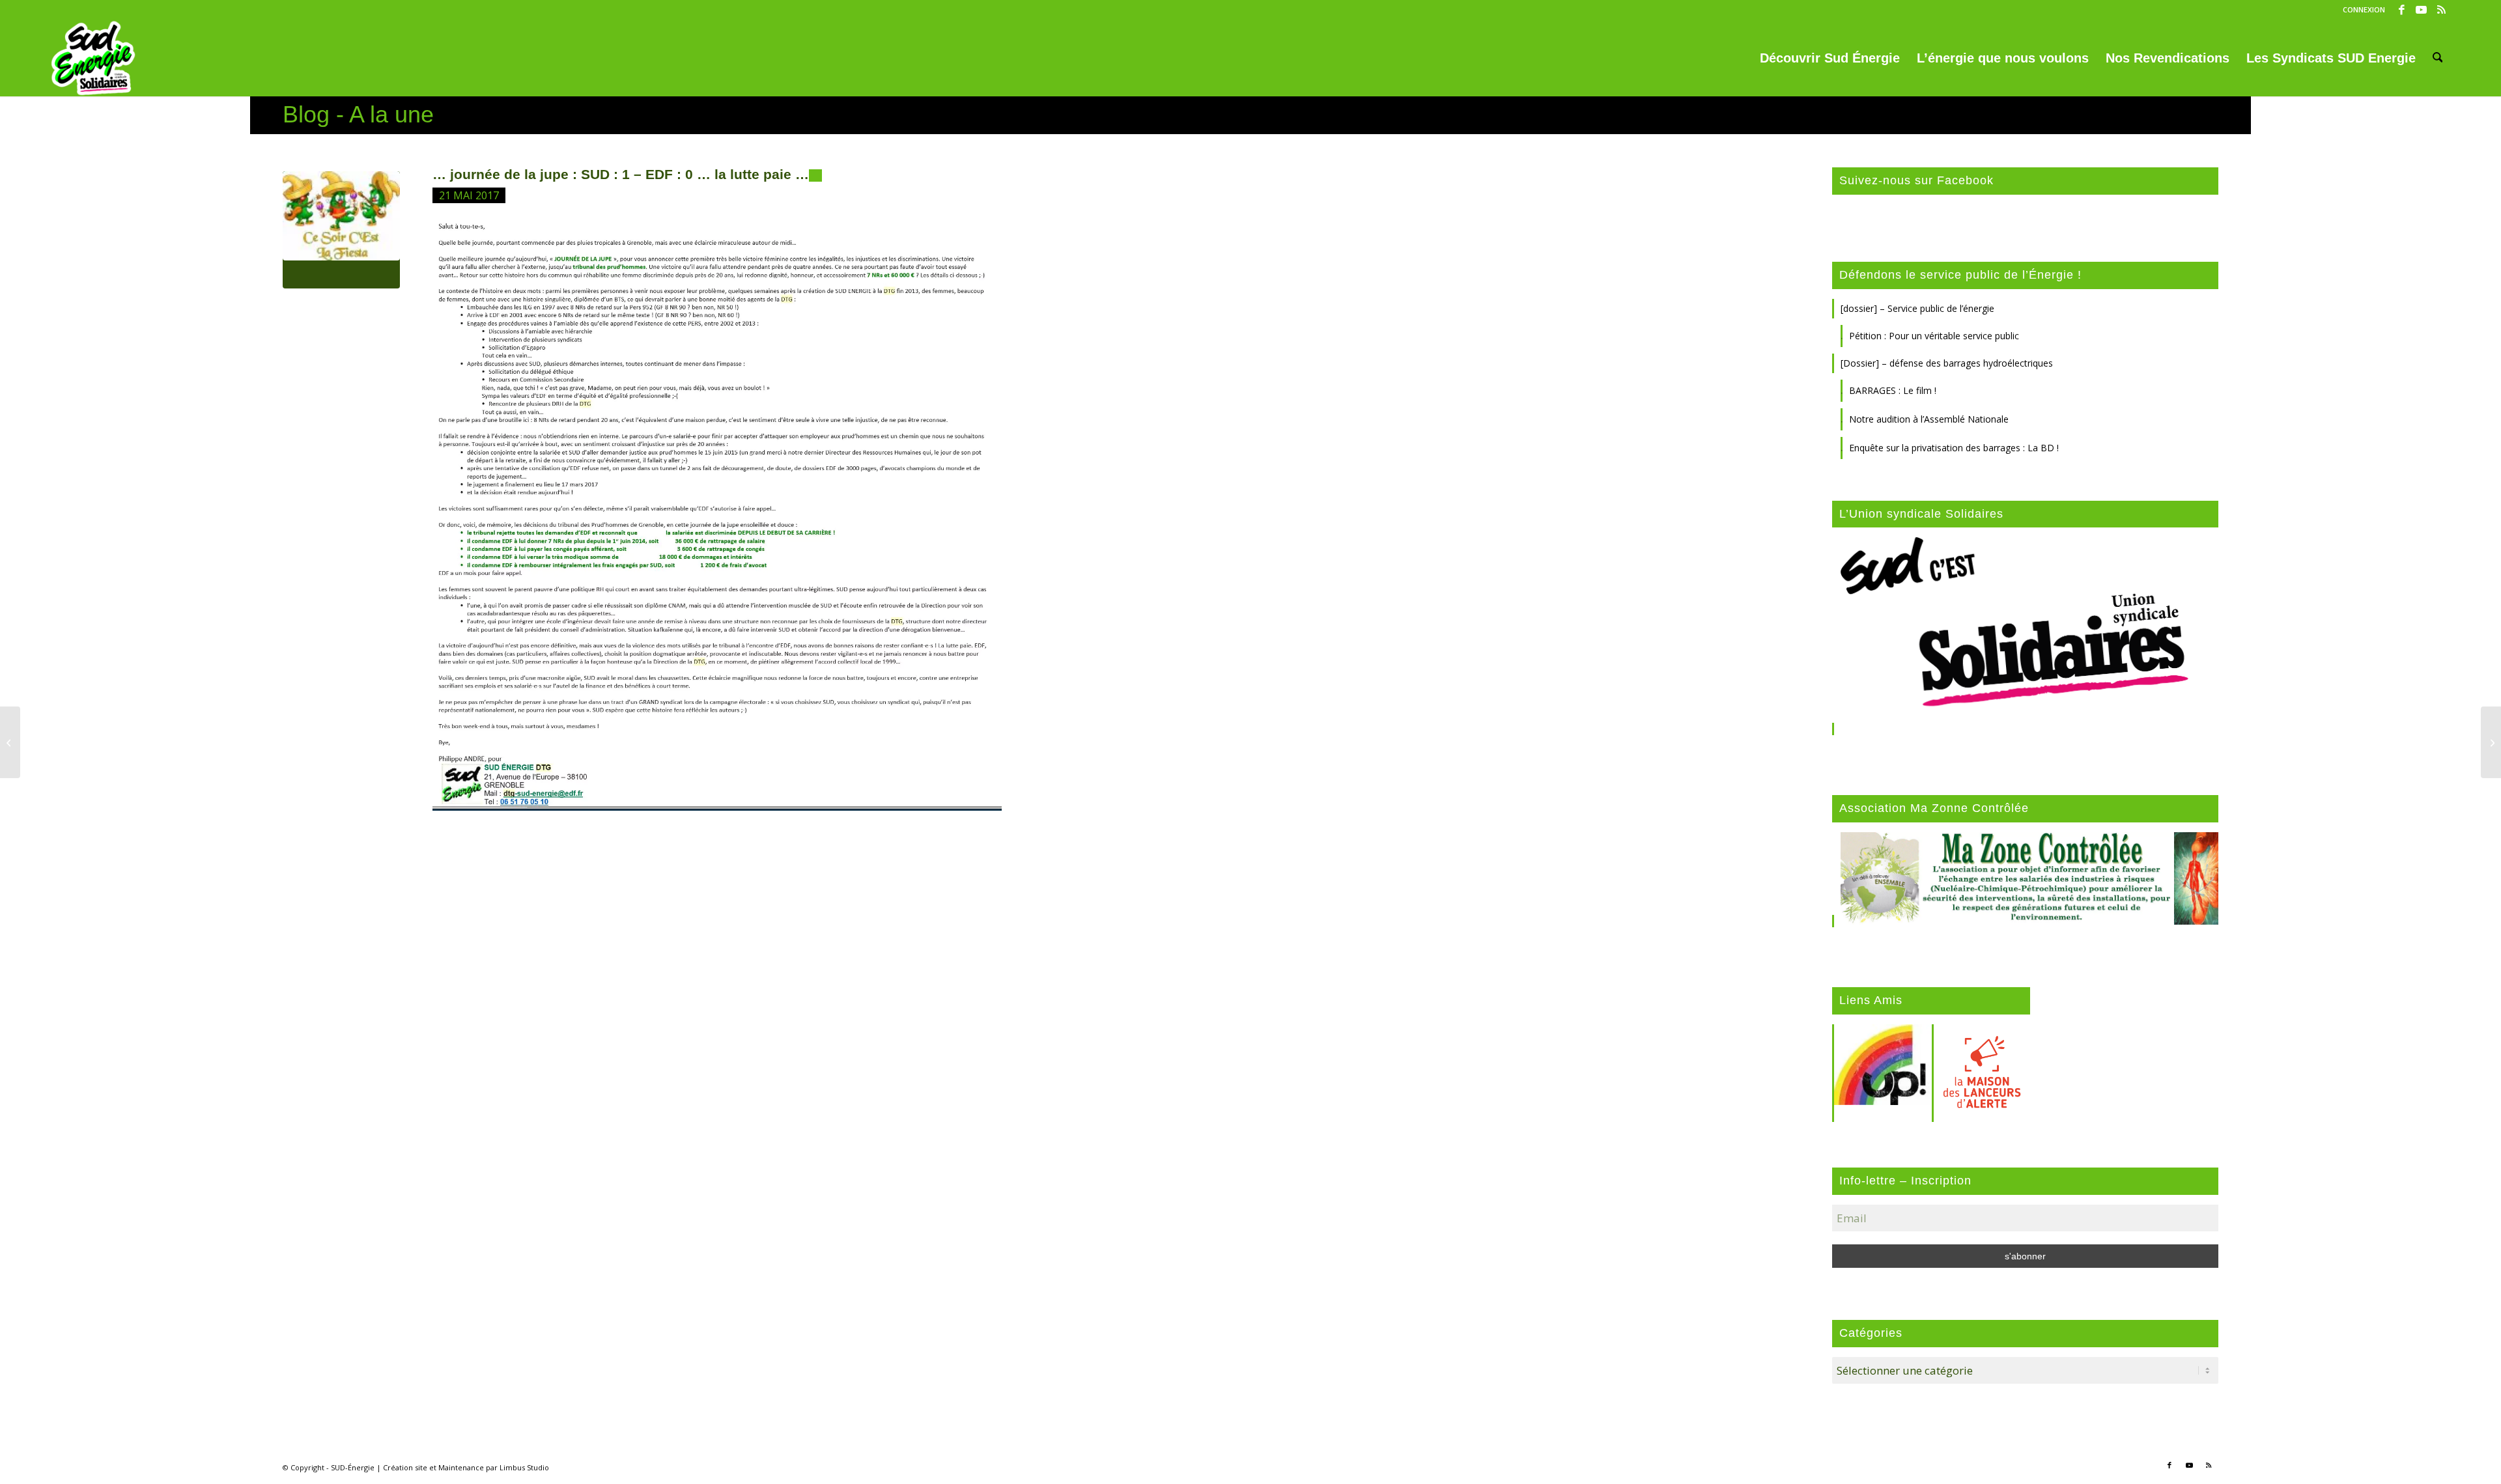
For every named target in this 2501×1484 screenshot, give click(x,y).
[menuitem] (2361, 10)
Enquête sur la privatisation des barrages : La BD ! (1954, 448)
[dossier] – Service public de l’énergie (1917, 308)
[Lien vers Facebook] (2402, 10)
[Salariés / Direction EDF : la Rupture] (2491, 742)
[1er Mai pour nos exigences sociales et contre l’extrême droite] (10, 742)
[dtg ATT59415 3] (341, 230)
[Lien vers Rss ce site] (2441, 10)
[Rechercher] (2438, 58)
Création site (405, 1467)
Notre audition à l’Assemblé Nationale (1929, 419)
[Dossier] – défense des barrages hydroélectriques (1947, 363)
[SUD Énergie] (93, 58)
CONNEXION (2364, 9)
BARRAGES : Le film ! (1893, 390)
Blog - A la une (358, 114)
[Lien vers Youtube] (2421, 10)
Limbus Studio (524, 1467)
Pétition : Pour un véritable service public (1934, 336)
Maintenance (461, 1467)
